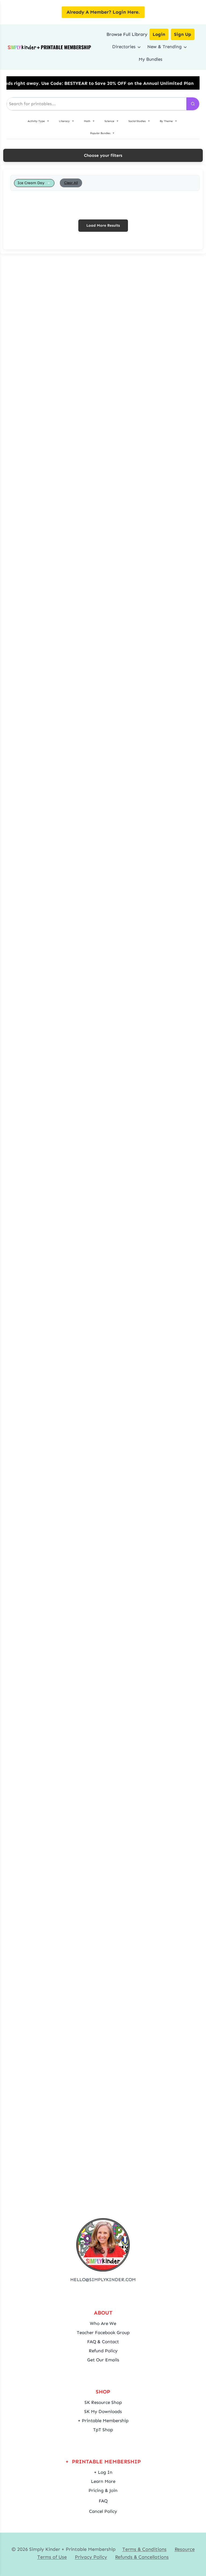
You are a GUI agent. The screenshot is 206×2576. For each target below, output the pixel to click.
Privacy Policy (91, 2557)
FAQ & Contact (103, 2342)
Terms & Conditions (144, 2549)
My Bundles (150, 59)
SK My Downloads (103, 2411)
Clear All (71, 183)
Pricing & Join (103, 2490)
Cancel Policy (103, 2511)
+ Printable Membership (103, 2421)
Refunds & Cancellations (142, 2557)
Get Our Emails (103, 2360)
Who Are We (103, 2323)
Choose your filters (103, 155)
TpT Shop (103, 2430)
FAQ (103, 2501)
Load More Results (103, 225)
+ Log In (103, 2472)
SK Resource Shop (103, 2402)
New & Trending (164, 47)
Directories (124, 47)
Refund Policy (103, 2351)
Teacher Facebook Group (103, 2332)
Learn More (103, 2481)
